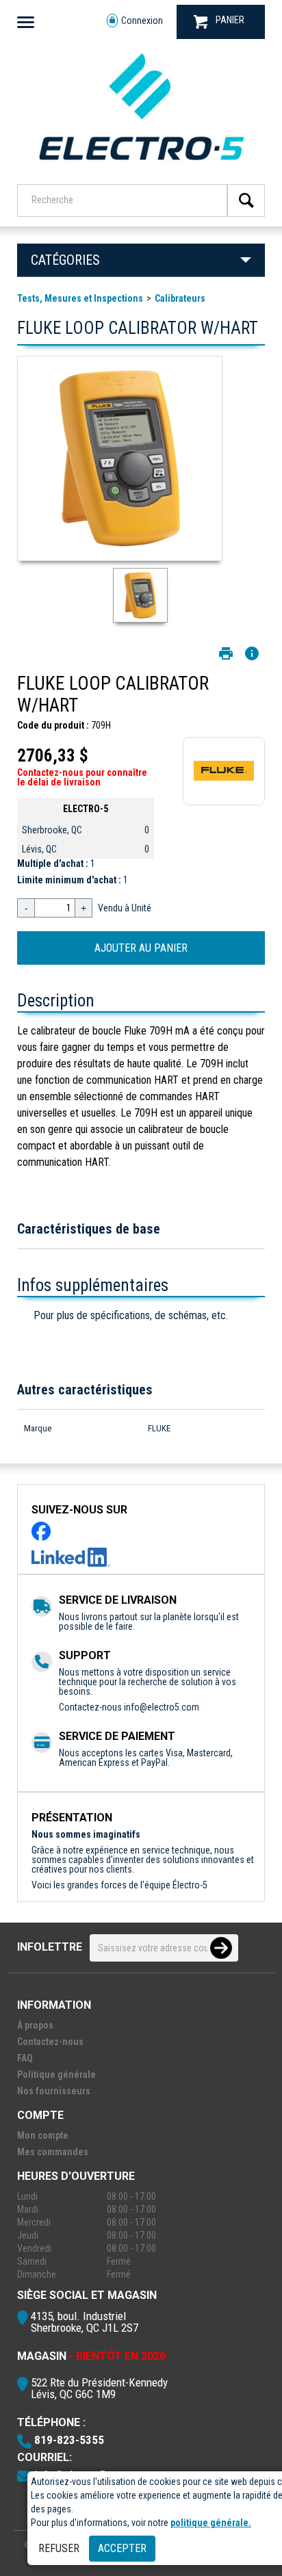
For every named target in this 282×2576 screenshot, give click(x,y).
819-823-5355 (69, 2440)
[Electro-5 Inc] (141, 166)
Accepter (122, 2548)
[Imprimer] (226, 653)
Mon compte (43, 2135)
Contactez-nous (50, 2042)
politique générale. (211, 2523)
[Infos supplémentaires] (252, 653)
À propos (35, 2025)
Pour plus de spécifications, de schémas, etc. (131, 1315)
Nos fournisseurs (54, 2091)
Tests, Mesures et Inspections (80, 298)
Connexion (142, 21)
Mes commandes (53, 2152)
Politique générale (56, 2074)
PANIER (230, 20)
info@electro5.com (162, 1707)
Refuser (59, 2548)
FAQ (25, 2058)
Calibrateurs (180, 298)
